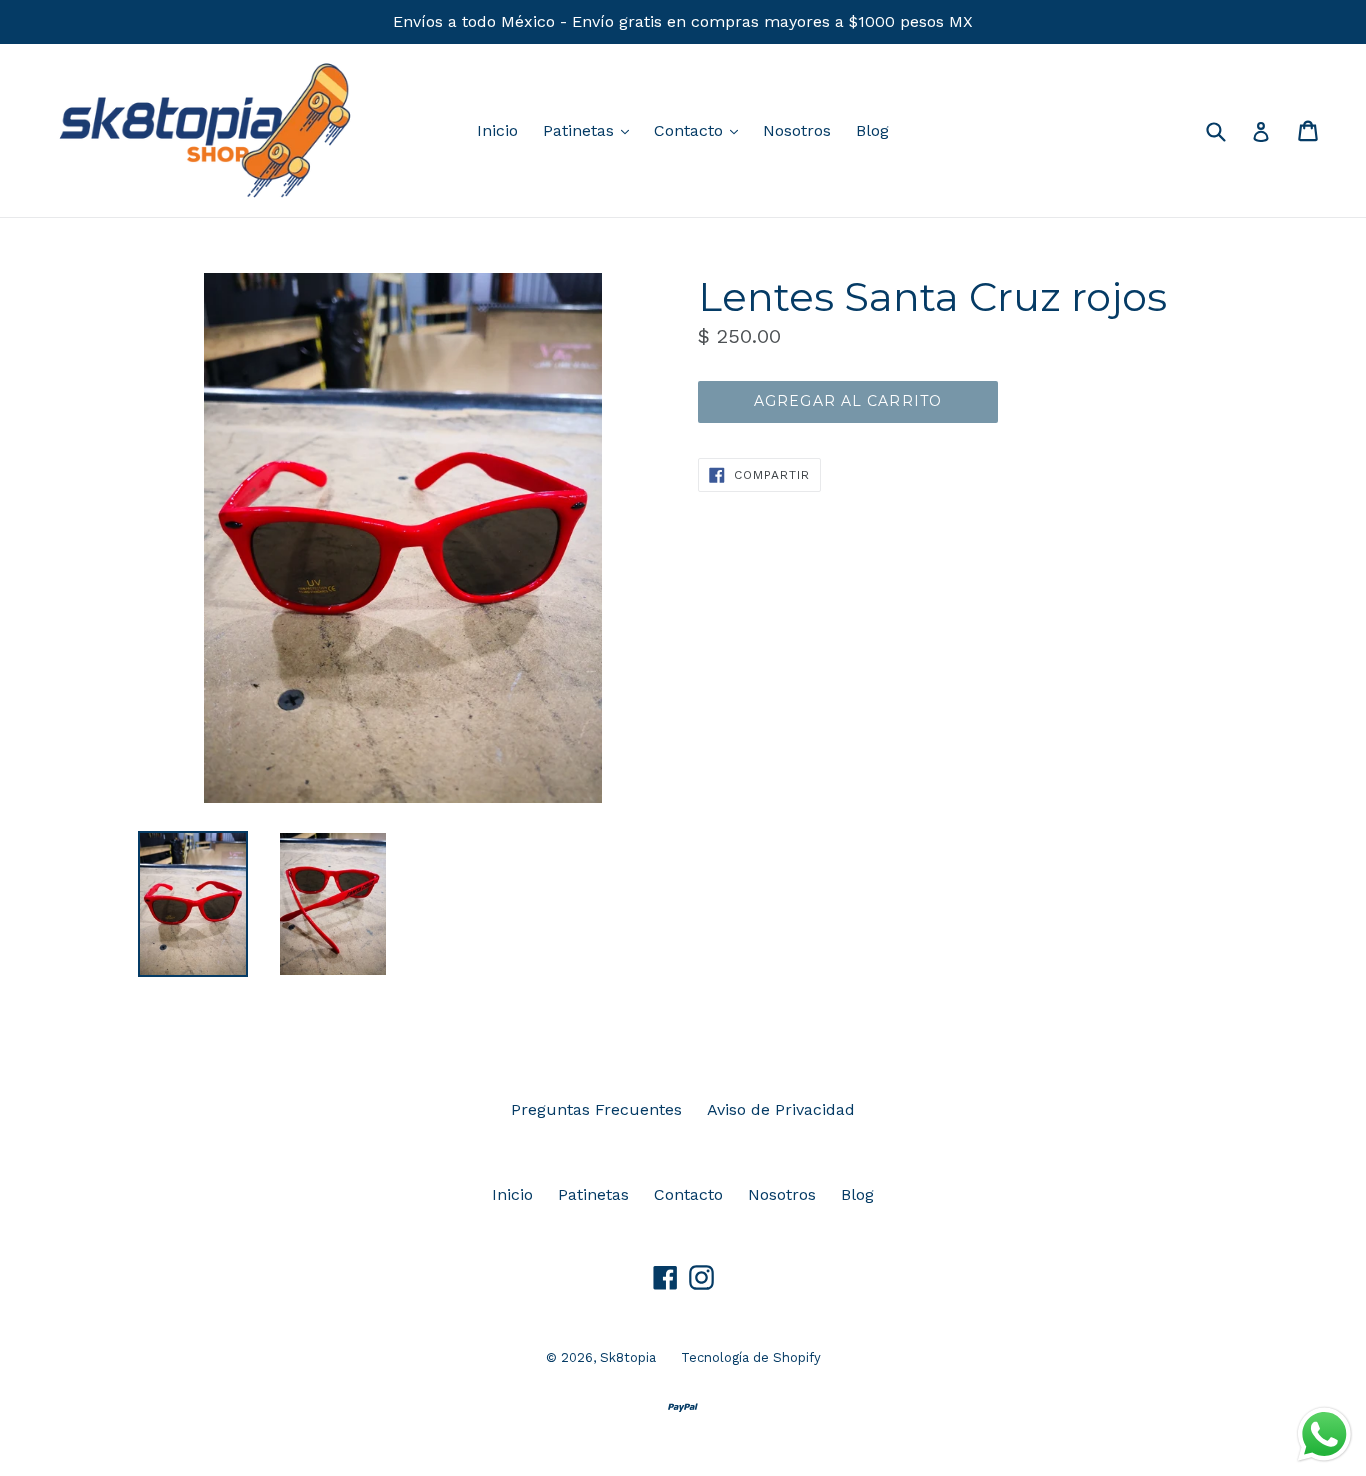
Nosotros (797, 130)
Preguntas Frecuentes (596, 1109)
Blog (872, 130)
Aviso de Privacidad (781, 1109)
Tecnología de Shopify (751, 1357)
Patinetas (591, 130)
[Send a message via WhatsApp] (1324, 1434)
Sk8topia (628, 1357)
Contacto (701, 130)
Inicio (497, 130)
